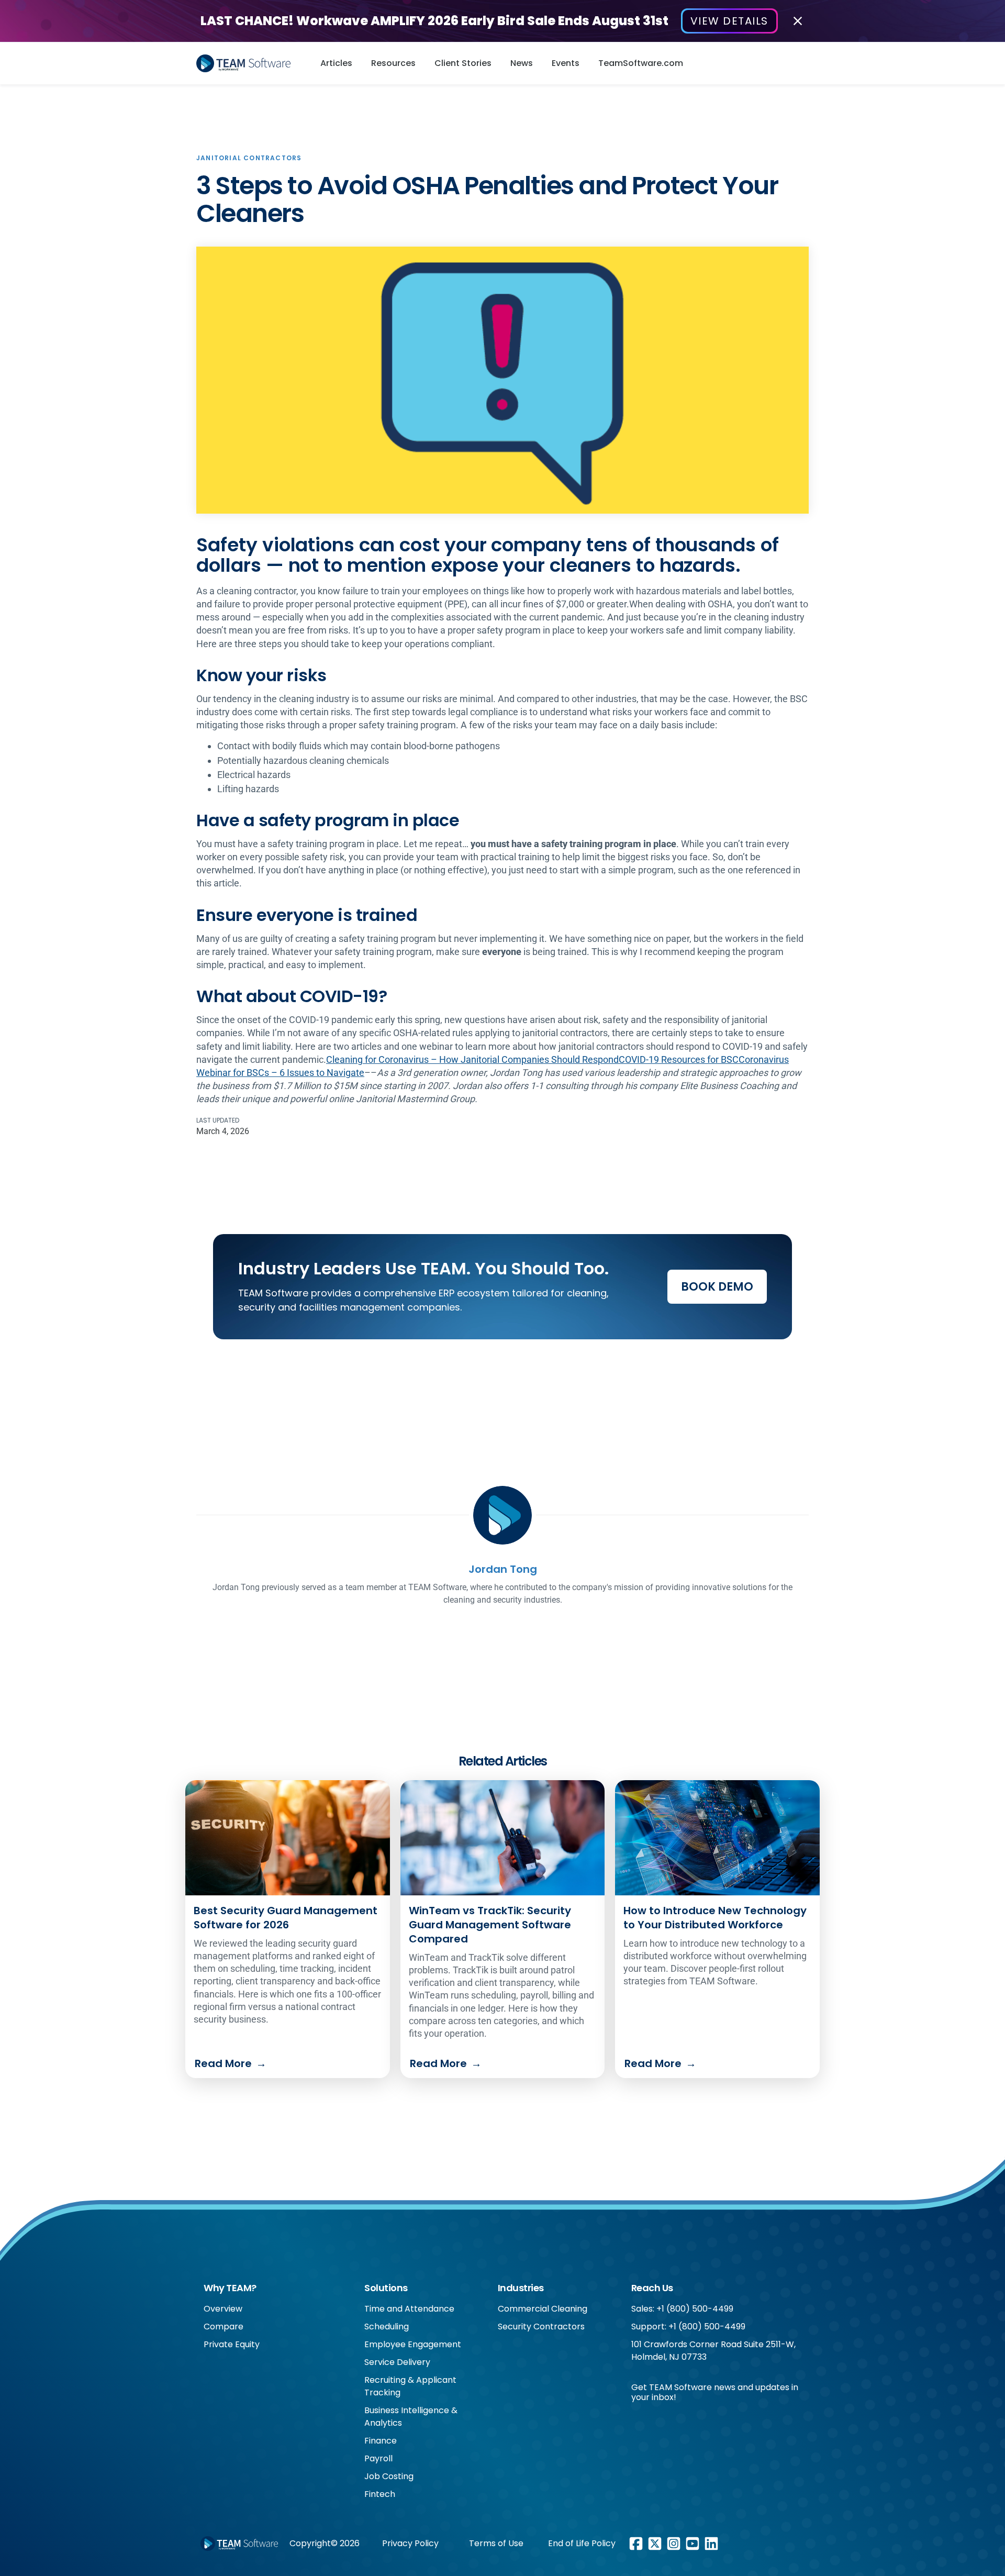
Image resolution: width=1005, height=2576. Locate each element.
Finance (381, 2441)
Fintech (380, 2494)
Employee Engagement (413, 2344)
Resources (393, 63)
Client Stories (463, 63)
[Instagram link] (674, 2544)
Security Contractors (541, 2327)
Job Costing (389, 2476)
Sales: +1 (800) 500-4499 (682, 2309)
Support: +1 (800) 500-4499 (688, 2327)
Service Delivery (397, 2362)
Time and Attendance (409, 2309)
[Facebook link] (636, 2544)
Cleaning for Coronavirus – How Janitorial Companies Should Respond (472, 1059)
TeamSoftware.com (641, 63)
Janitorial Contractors (249, 158)
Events (566, 63)
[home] (247, 63)
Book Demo (717, 1287)
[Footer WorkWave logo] (239, 2544)
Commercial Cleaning (543, 2309)
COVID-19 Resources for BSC (679, 1059)
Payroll (378, 2458)
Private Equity (232, 2344)
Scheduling (387, 2327)
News (522, 63)
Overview (223, 2309)
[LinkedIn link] (711, 2544)
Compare (224, 2327)
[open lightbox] (502, 380)
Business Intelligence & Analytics (411, 2417)
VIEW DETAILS (729, 21)
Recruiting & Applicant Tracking (410, 2386)
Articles (336, 63)
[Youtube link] (693, 2544)
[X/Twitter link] (655, 2544)
